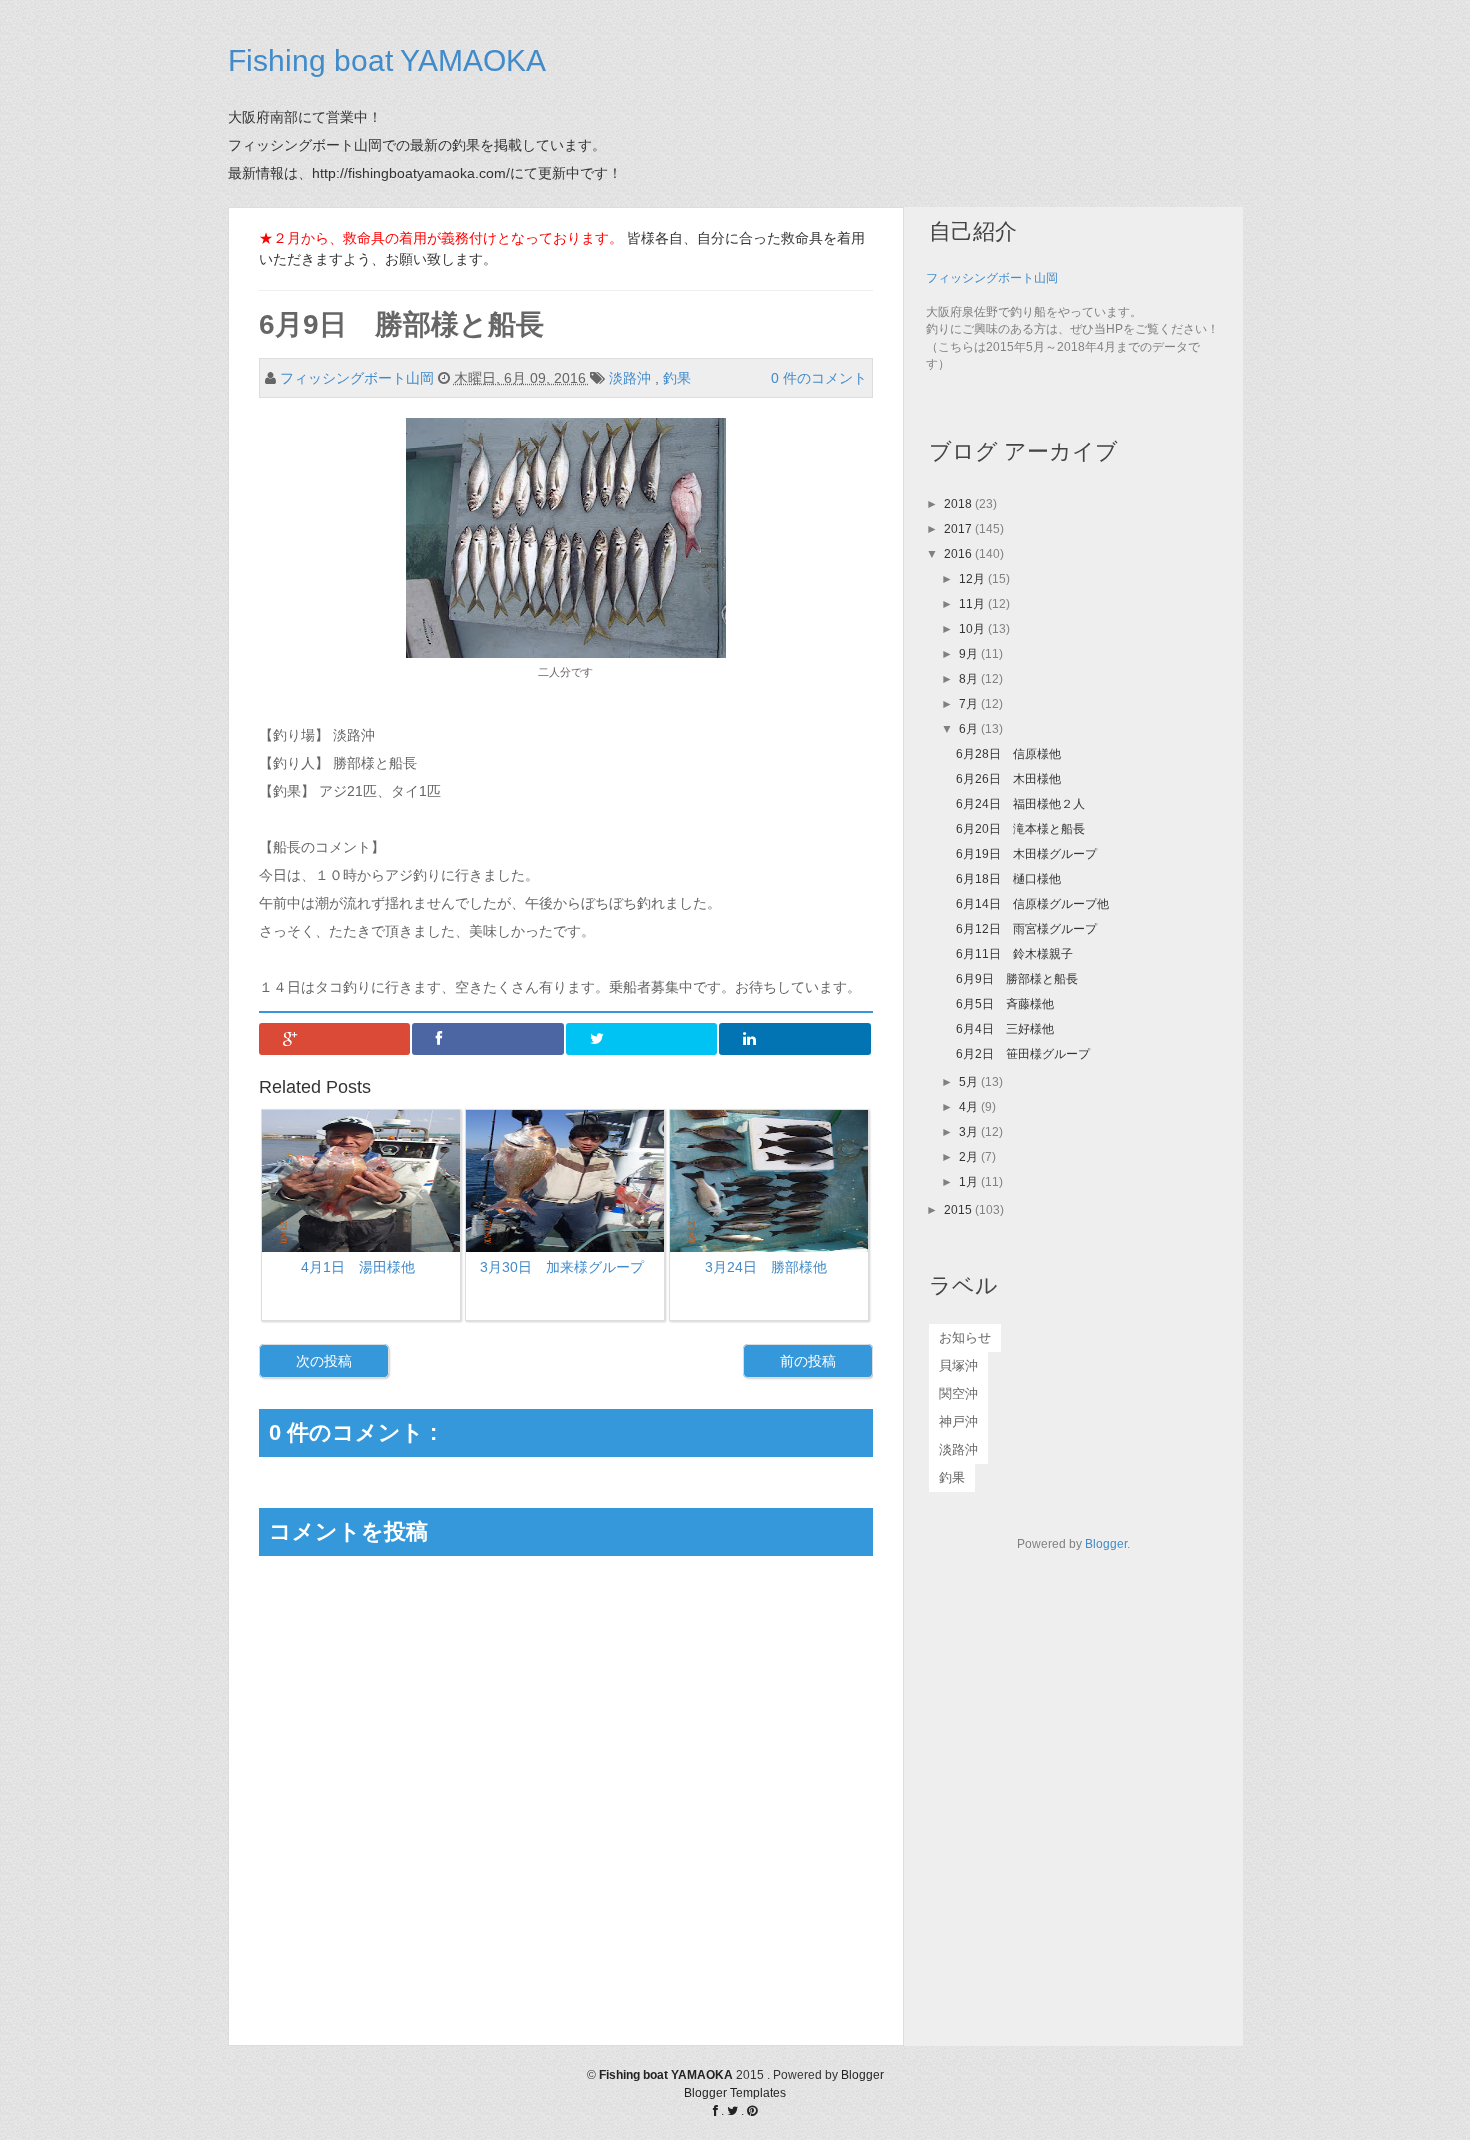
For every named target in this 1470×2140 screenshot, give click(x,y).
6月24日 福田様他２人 (1020, 804)
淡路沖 (632, 378)
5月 (970, 1082)
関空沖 (958, 1393)
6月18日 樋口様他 (1008, 879)
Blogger (1106, 1544)
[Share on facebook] (488, 1039)
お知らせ (965, 1337)
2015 (959, 1210)
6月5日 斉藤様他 (1005, 1004)
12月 (973, 579)
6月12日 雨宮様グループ (1026, 929)
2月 (970, 1157)
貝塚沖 (958, 1365)
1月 (970, 1182)
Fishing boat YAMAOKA (387, 60)
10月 (973, 629)
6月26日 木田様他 (1008, 779)
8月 (970, 679)
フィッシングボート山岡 (992, 278)
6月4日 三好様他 (1005, 1029)
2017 (959, 529)
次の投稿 (324, 1361)
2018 (959, 504)
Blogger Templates (735, 2093)
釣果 (679, 378)
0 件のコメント (819, 378)
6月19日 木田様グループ (1026, 854)
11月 (973, 604)
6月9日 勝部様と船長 (1017, 979)
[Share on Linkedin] (795, 1039)
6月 (970, 729)
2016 (959, 554)
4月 (970, 1107)
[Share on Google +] (335, 1039)
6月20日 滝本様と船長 (1020, 829)
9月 (970, 654)
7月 (970, 704)
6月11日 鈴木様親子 (1014, 954)
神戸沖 (958, 1421)
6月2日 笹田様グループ (1023, 1054)
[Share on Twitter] (642, 1039)
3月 (970, 1132)
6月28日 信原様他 (1008, 754)
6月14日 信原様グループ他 (1032, 904)
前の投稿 (808, 1361)
